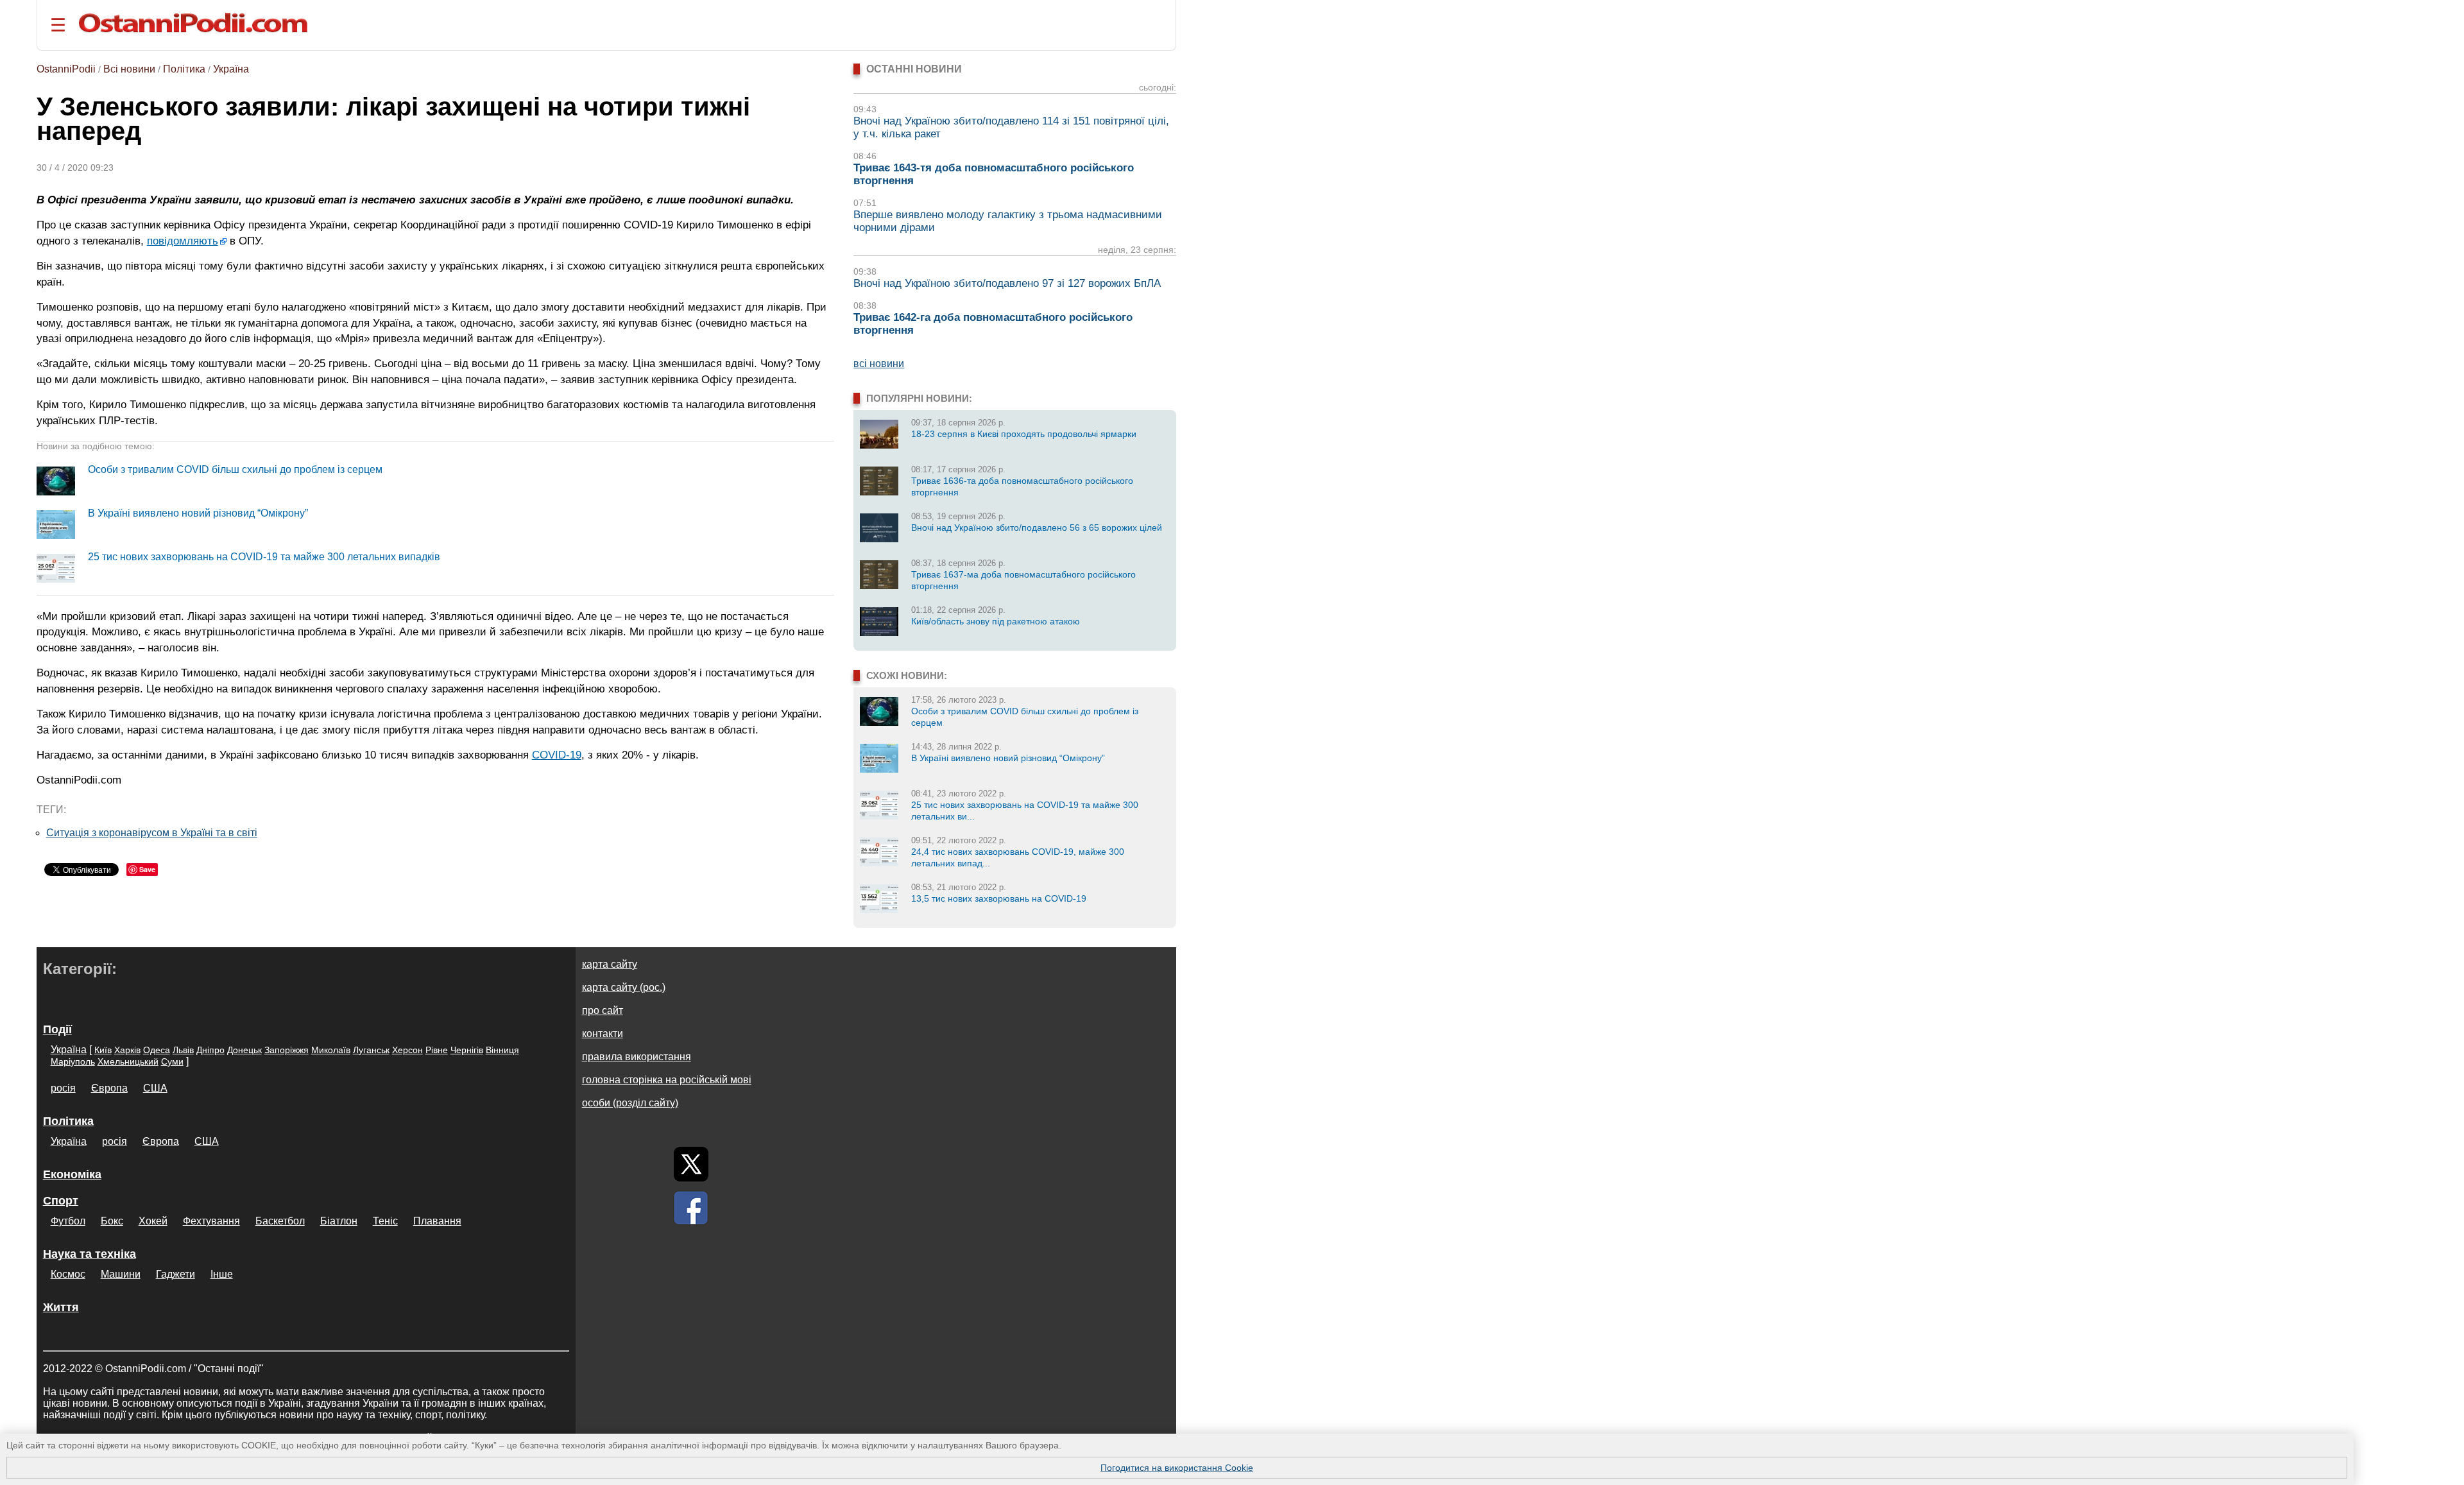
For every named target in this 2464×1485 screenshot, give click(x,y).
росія (63, 1088)
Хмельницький (128, 1061)
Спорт (61, 1201)
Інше (222, 1274)
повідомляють (183, 241)
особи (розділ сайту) (630, 1103)
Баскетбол (280, 1221)
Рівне (437, 1050)
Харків (127, 1050)
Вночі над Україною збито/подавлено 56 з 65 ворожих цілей (1037, 528)
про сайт (603, 1010)
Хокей (153, 1221)
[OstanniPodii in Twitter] (691, 1164)
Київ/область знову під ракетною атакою (996, 621)
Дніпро (210, 1050)
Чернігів (467, 1050)
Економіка (72, 1174)
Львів (183, 1050)
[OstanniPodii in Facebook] (691, 1208)
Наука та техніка (90, 1254)
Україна (231, 69)
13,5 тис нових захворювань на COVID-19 (999, 898)
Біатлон (339, 1221)
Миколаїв (331, 1050)
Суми (172, 1061)
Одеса (157, 1050)
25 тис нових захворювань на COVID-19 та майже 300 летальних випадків (264, 557)
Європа (109, 1088)
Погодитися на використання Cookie (1177, 1468)
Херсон (407, 1050)
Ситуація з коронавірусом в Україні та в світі (152, 833)
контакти (603, 1034)
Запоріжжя (287, 1050)
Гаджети (175, 1274)
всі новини (879, 364)
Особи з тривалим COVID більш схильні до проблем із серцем (235, 469)
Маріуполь (73, 1061)
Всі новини (129, 69)
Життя (61, 1307)
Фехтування (211, 1221)
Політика (184, 69)
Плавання (437, 1221)
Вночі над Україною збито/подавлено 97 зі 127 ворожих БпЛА (1007, 283)
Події (57, 1029)
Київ (103, 1050)
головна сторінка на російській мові (667, 1080)
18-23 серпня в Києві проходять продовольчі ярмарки (1024, 434)
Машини (121, 1274)
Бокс (112, 1221)
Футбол (68, 1221)
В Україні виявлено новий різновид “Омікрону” (198, 513)
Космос (68, 1274)
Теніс (385, 1221)
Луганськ (371, 1050)
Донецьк (244, 1050)
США (155, 1088)
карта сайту (610, 964)
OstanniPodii (66, 69)
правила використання (637, 1057)
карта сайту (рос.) (624, 987)
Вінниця (502, 1050)
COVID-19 (557, 755)
